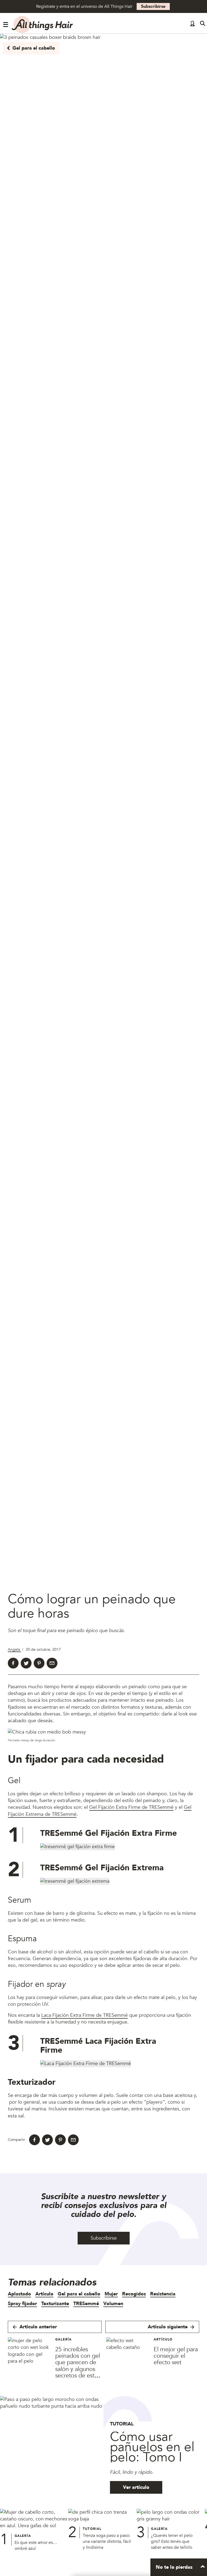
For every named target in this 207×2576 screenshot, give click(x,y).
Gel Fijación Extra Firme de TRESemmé (131, 1807)
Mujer (111, 2294)
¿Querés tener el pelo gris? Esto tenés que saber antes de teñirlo (172, 2541)
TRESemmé (86, 2304)
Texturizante (55, 2304)
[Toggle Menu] (6, 25)
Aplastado (19, 2294)
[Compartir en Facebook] (13, 1663)
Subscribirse (153, 6)
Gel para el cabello (34, 48)
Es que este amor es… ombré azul (36, 2546)
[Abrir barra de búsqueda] (203, 25)
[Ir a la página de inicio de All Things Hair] (43, 25)
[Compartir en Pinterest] (39, 1663)
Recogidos (134, 2294)
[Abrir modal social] (192, 25)
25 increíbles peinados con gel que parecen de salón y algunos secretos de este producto (78, 2366)
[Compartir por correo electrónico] (52, 1663)
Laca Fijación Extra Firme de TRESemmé (84, 2015)
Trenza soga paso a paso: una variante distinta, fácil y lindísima (107, 2541)
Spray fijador (22, 2304)
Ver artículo (136, 2487)
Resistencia (163, 2294)
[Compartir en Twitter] (26, 1663)
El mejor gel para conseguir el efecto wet (176, 2356)
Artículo (44, 2294)
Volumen (113, 2304)
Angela (14, 1649)
